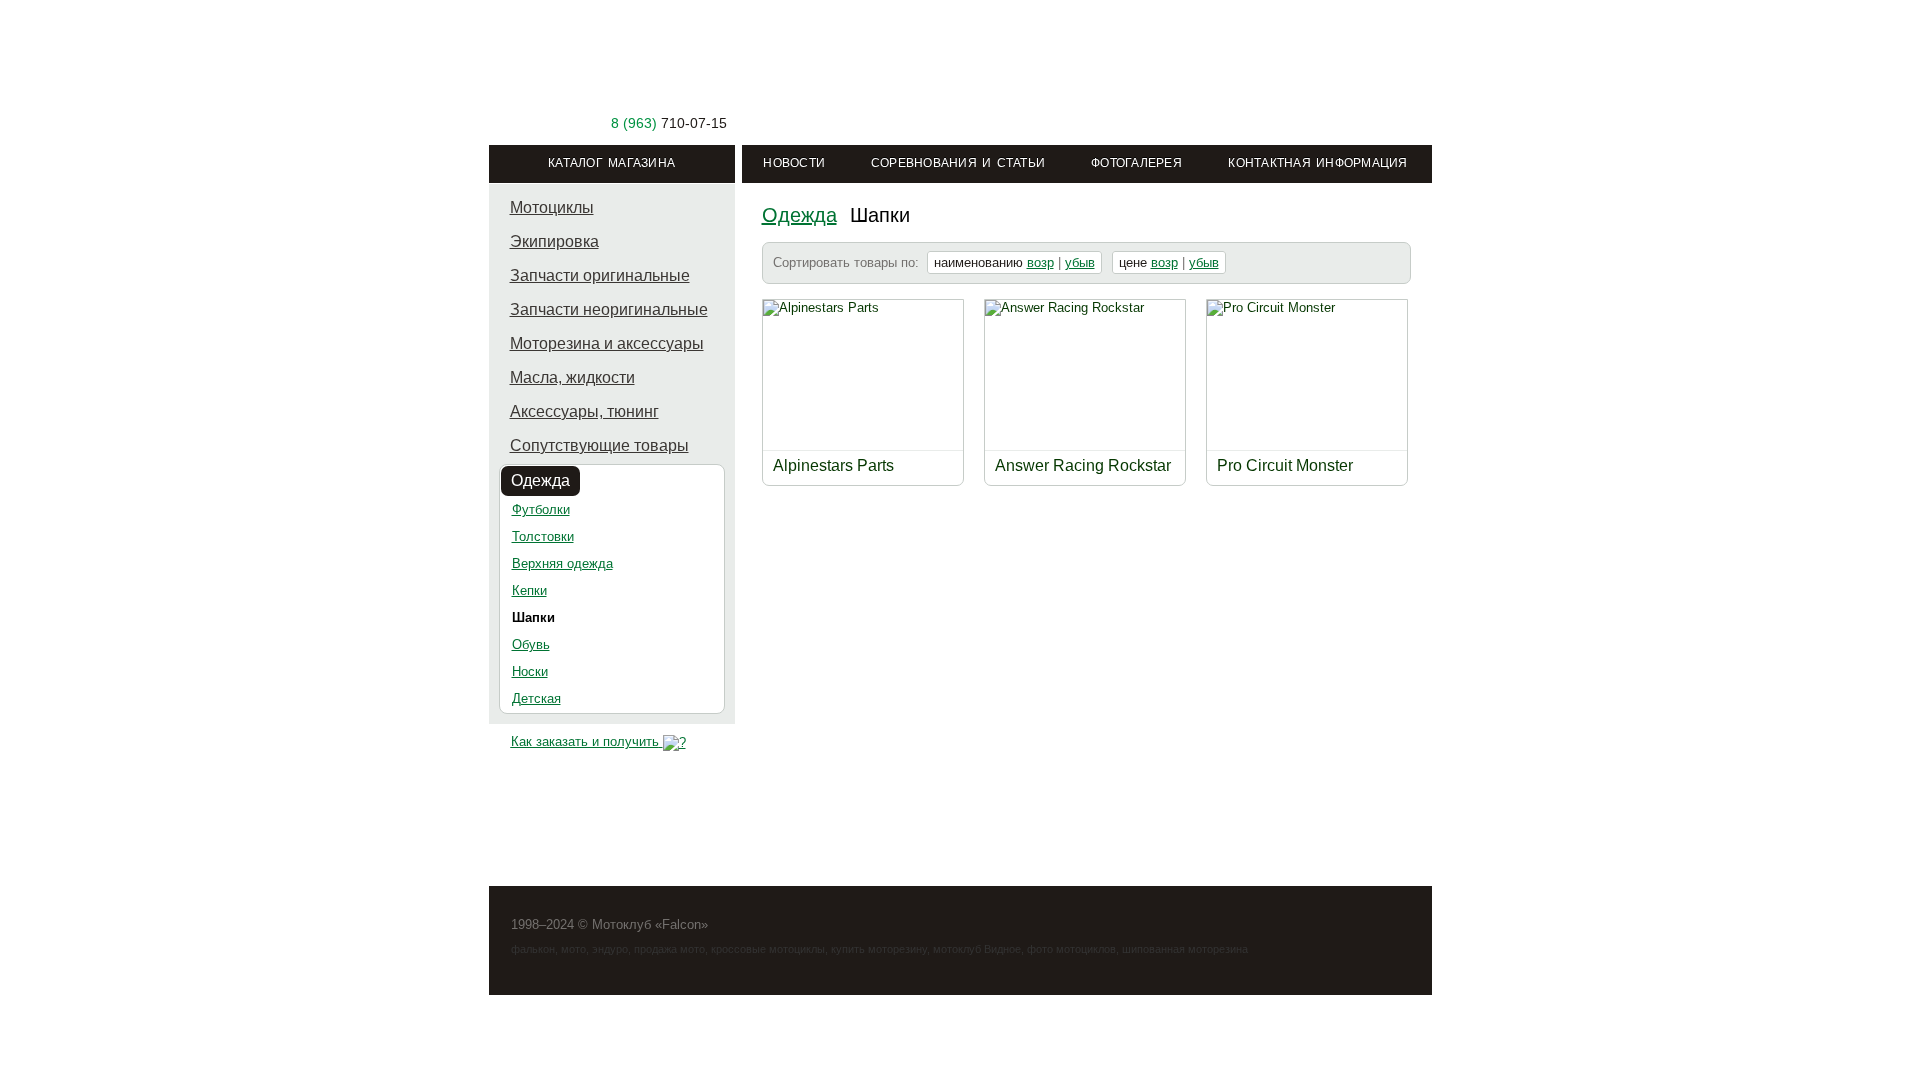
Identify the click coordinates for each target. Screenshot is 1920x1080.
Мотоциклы (552, 207)
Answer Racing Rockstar (1083, 465)
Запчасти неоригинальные (609, 309)
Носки (530, 671)
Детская (536, 698)
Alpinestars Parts (833, 465)
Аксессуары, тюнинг (584, 411)
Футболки (541, 509)
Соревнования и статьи (958, 163)
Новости (794, 163)
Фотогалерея (1136, 163)
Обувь (531, 644)
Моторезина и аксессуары (607, 343)
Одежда (540, 480)
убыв (1080, 262)
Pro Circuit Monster (1285, 465)
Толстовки (543, 536)
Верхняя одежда (562, 563)
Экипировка (554, 241)
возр (1040, 262)
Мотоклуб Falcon (612, 77)
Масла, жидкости (572, 377)
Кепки (529, 590)
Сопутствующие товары (599, 445)
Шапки (533, 617)
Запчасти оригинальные (600, 275)
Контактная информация (1317, 163)
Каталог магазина (611, 163)
